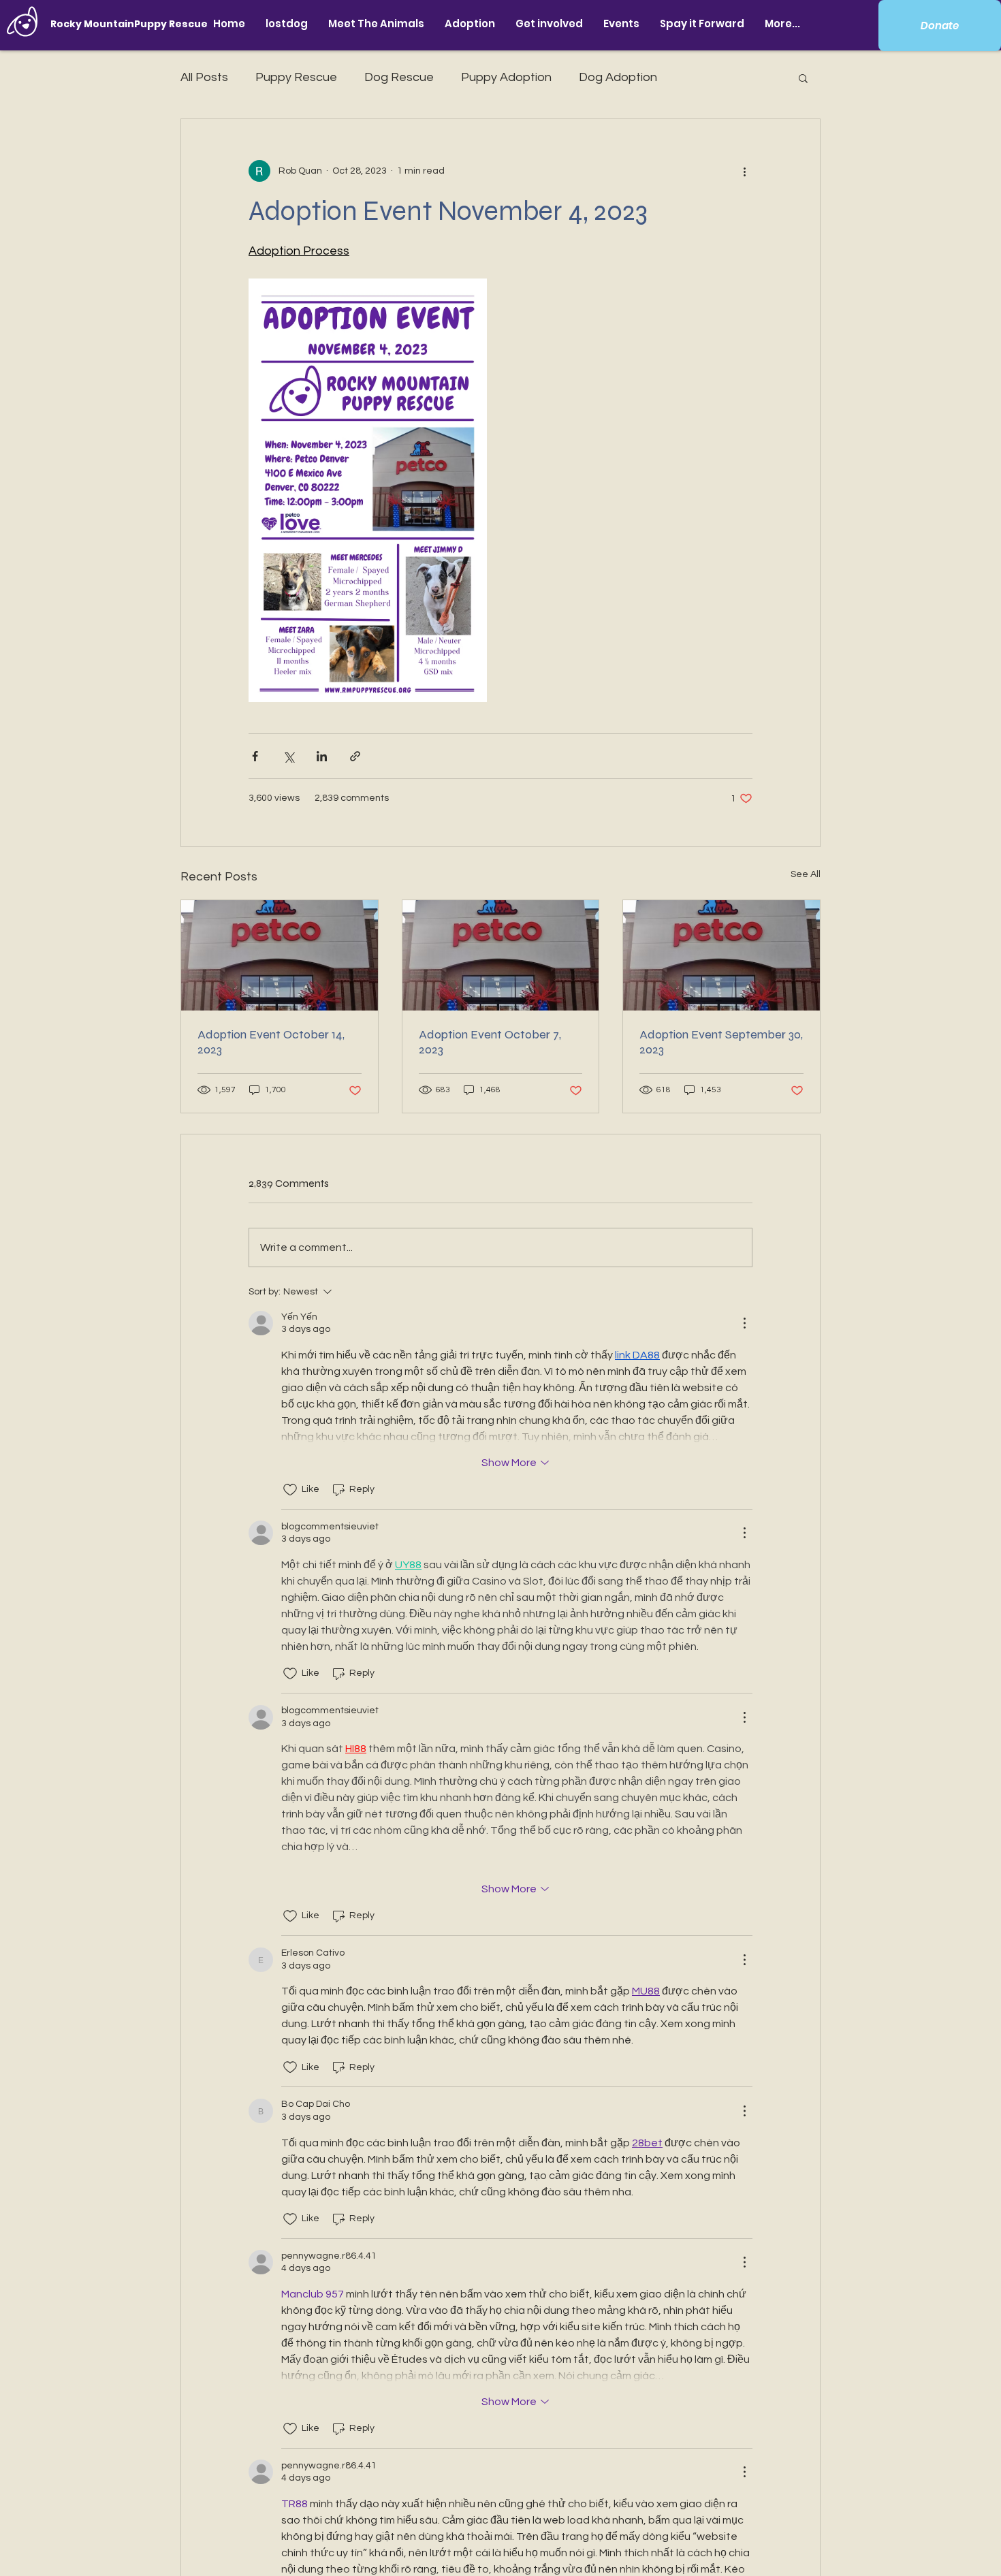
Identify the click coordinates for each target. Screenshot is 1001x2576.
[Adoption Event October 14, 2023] (280, 955)
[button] (376, 23)
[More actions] (744, 171)
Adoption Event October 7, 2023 (490, 1042)
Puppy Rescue (296, 77)
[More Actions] (744, 1323)
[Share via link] (355, 756)
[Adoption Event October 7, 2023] (501, 955)
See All (806, 874)
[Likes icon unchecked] (290, 1490)
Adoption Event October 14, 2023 (271, 1042)
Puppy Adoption (506, 77)
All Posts (204, 77)
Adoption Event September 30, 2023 (721, 1042)
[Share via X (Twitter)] (288, 756)
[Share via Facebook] (255, 756)
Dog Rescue (399, 77)
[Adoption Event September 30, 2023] (721, 955)
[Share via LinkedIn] (322, 756)
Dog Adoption (618, 77)
